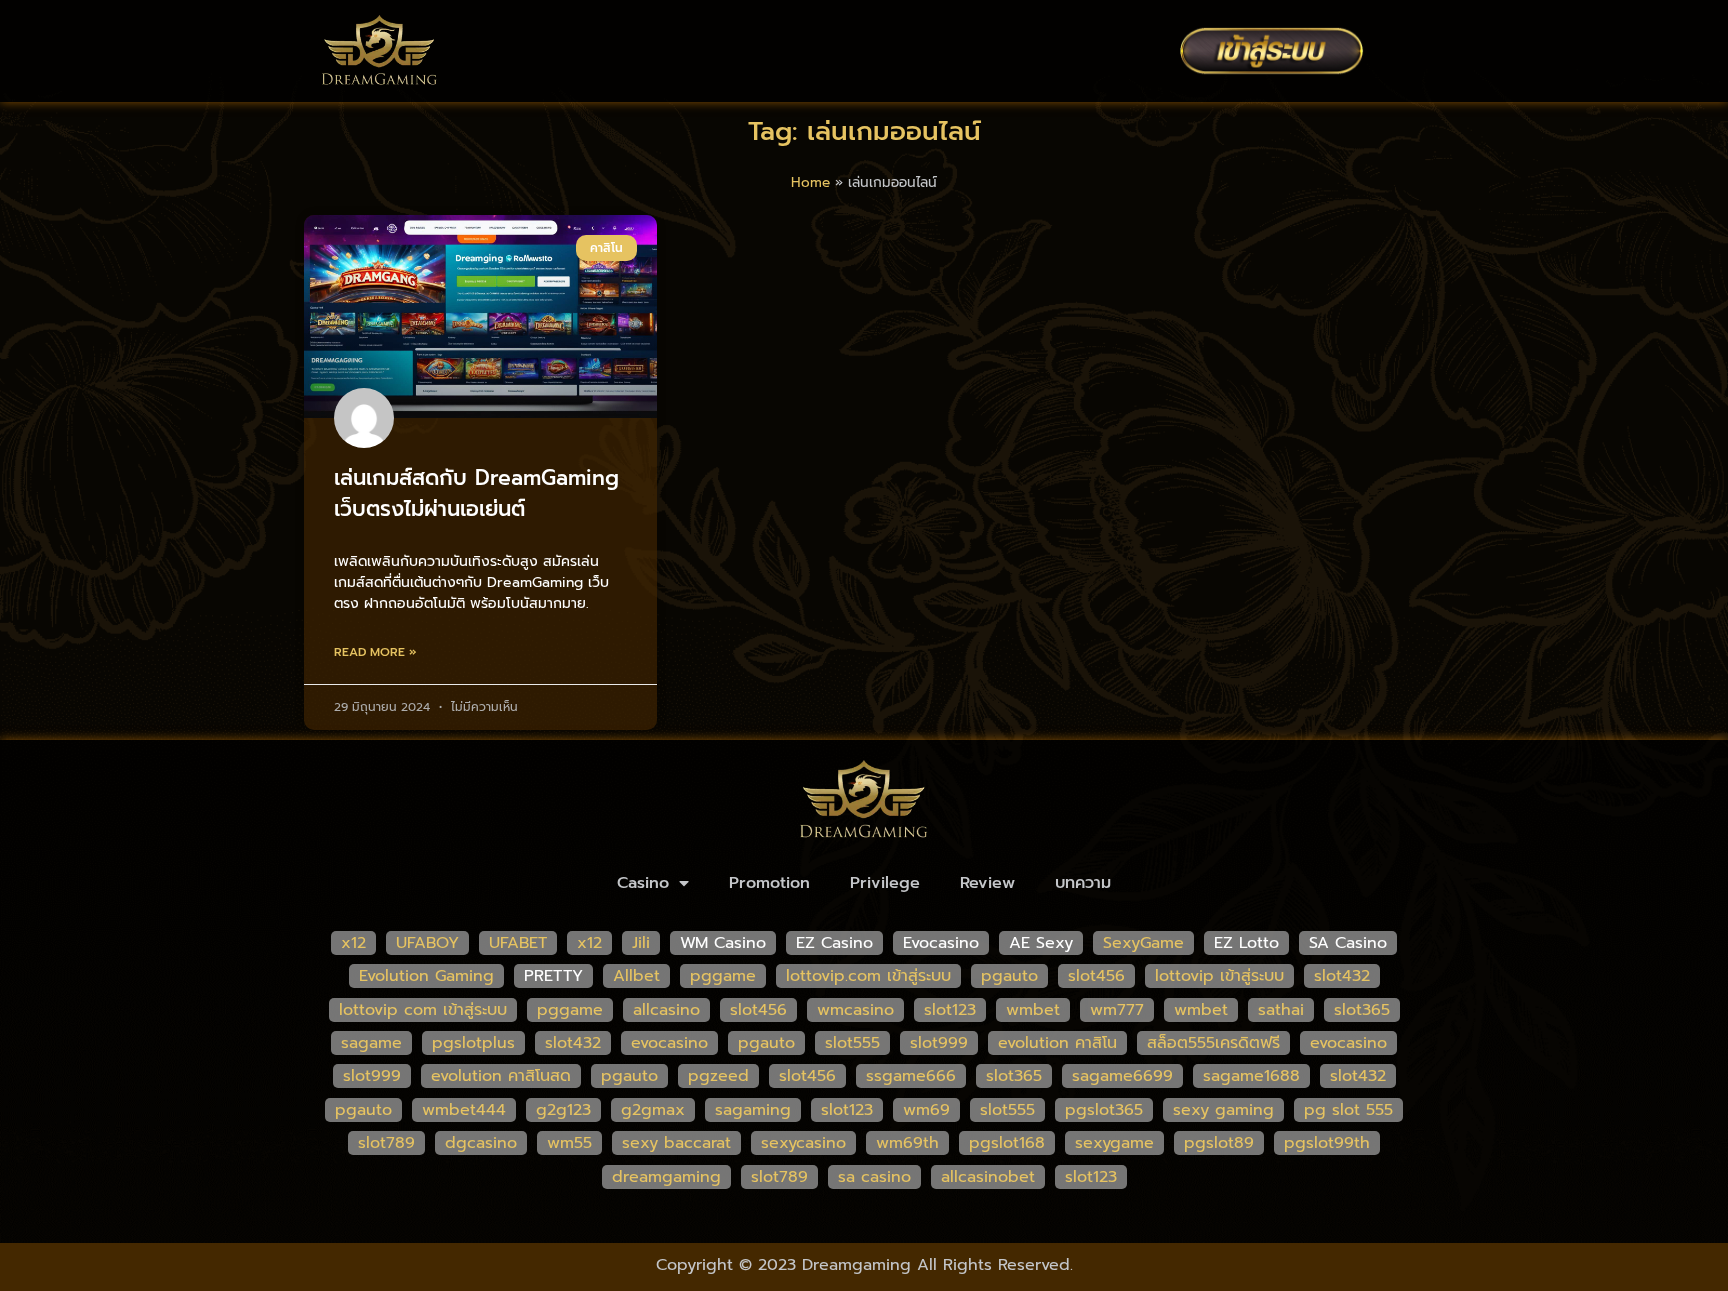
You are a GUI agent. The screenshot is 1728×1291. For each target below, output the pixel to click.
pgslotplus (473, 1043)
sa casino (874, 1177)
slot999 (939, 1043)
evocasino (669, 1043)
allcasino (666, 1010)
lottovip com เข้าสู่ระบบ (423, 1010)
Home (810, 182)
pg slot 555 (1348, 1110)
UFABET (518, 943)
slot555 (852, 1043)
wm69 (926, 1110)
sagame (371, 1043)
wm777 (1117, 1010)
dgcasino (481, 1143)
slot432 (1342, 976)
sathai (1281, 1010)
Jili (641, 943)
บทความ (1083, 883)
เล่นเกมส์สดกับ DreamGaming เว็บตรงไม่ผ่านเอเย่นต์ (476, 494)
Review (987, 883)
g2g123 (563, 1110)
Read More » (375, 652)
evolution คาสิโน (1057, 1043)
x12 (353, 943)
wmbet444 (464, 1110)
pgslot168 (1007, 1143)
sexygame (1114, 1143)
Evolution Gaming (426, 976)
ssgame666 (911, 1076)
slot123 (950, 1010)
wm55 (569, 1143)
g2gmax (653, 1110)
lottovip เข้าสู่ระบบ (1219, 976)
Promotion (769, 883)
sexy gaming (1223, 1110)
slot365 (1362, 1010)
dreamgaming (666, 1177)
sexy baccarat (676, 1143)
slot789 (386, 1143)
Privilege (885, 883)
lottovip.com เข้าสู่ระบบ (868, 976)
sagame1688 (1251, 1076)
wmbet (1033, 1010)
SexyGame (1143, 943)
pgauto (1009, 976)
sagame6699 (1122, 1076)
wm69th (907, 1143)
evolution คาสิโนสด (501, 1076)
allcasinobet (988, 1177)
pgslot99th (1327, 1143)
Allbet (636, 976)
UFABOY (427, 943)
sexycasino (803, 1143)
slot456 (1096, 976)
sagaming (753, 1110)
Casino (643, 883)
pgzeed (718, 1076)
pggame (723, 976)
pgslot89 (1219, 1143)
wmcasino (855, 1010)
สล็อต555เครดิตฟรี (1213, 1043)
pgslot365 (1104, 1110)
